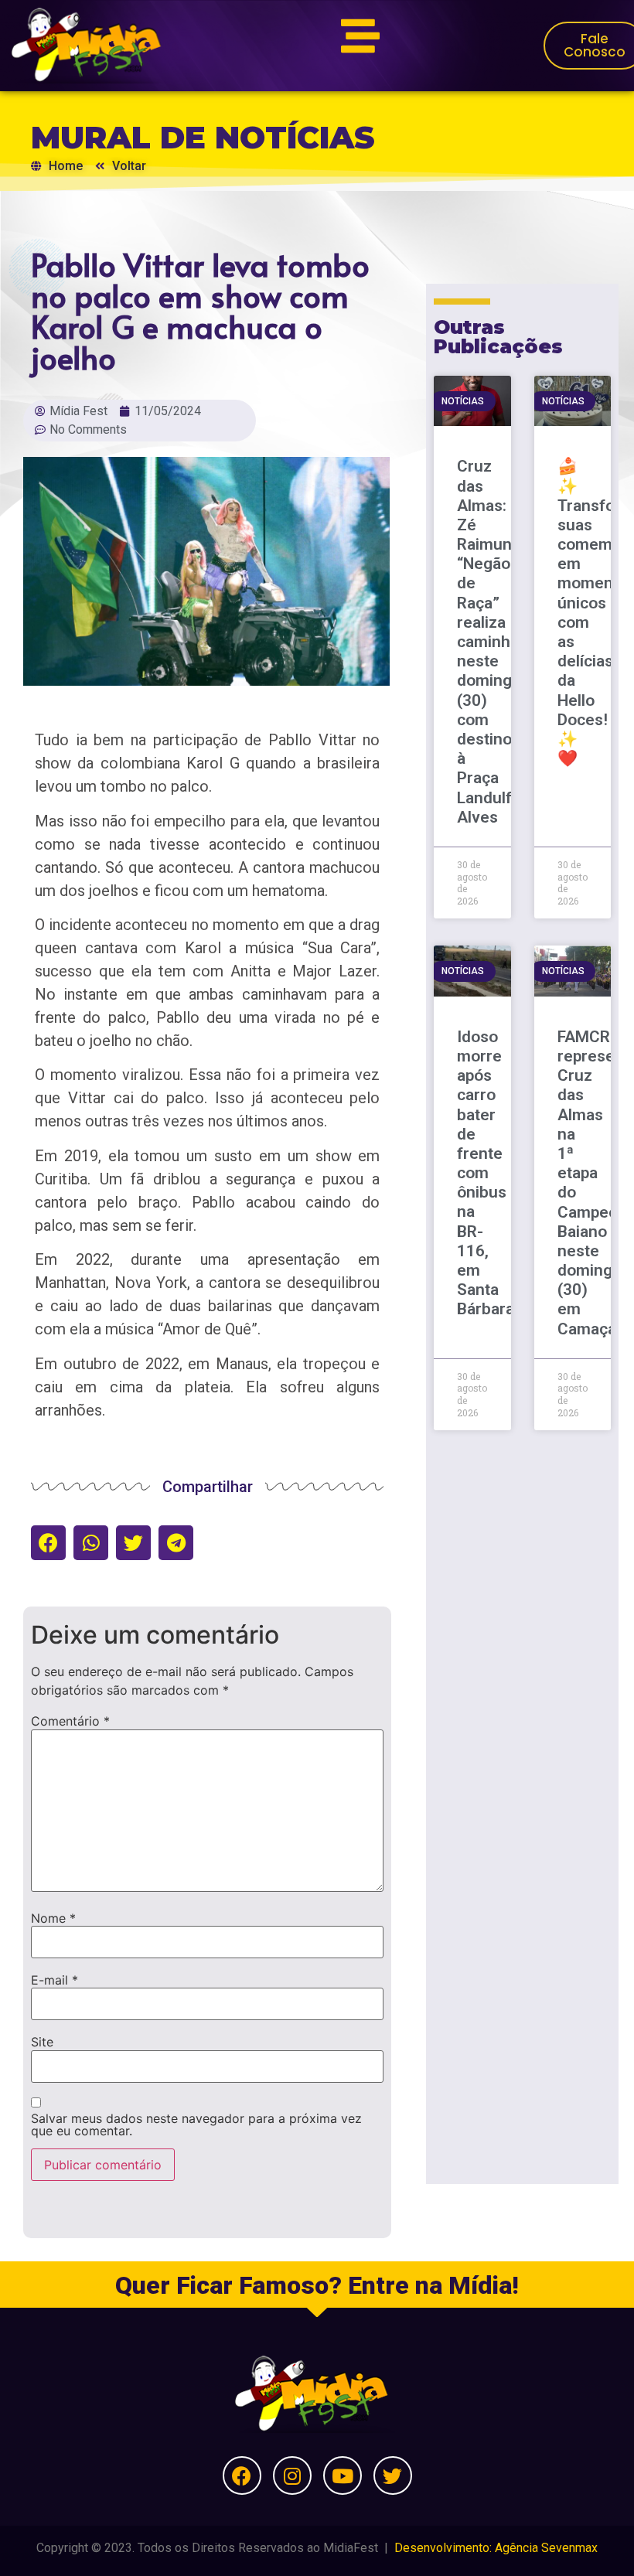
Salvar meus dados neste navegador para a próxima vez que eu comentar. (196, 2125)
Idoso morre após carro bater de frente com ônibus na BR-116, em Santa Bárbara (486, 1173)
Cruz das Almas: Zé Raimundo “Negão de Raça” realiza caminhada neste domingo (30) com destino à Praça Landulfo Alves (497, 641)
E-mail (55, 1980)
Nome (53, 1918)
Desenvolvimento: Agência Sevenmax (496, 2548)
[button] (48, 1543)
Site (42, 2042)
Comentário (70, 1721)
